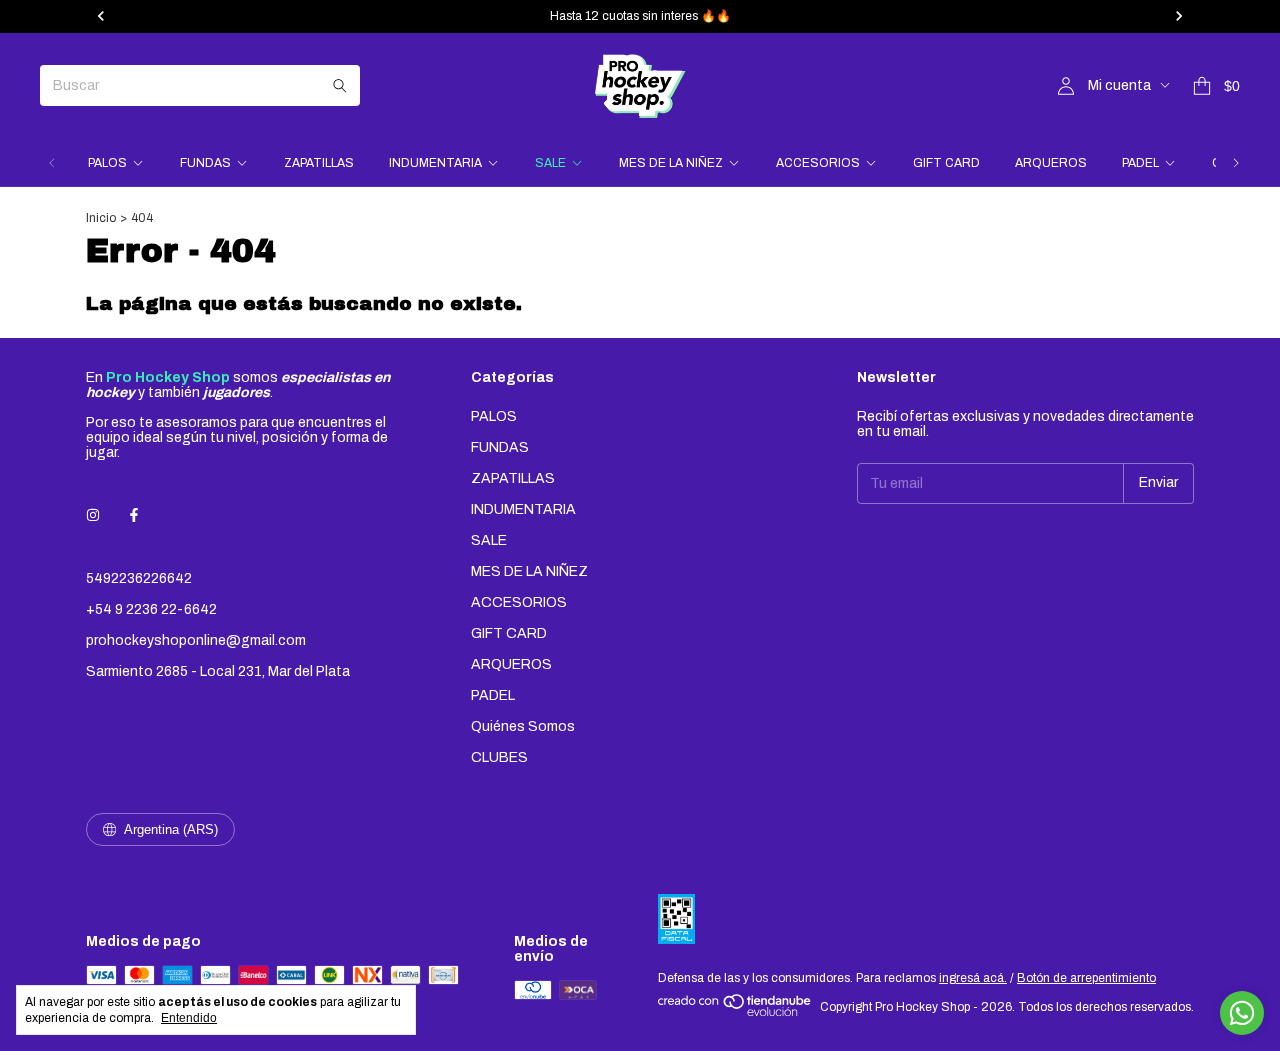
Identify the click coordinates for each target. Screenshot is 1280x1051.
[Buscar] (340, 85)
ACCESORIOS (818, 163)
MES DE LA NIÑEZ (671, 163)
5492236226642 (139, 578)
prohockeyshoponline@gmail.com (196, 640)
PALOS (107, 163)
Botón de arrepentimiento (1086, 978)
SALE (550, 163)
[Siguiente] (1236, 163)
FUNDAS (205, 163)
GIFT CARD (946, 163)
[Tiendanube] (735, 1012)
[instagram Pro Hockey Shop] (93, 515)
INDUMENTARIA (435, 163)
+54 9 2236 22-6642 (151, 609)
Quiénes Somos (523, 726)
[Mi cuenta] (1066, 86)
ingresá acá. (973, 978)
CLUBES (499, 757)
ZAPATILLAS (319, 163)
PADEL (1140, 163)
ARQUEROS (1051, 163)
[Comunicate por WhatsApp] (1242, 1013)
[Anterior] (52, 163)
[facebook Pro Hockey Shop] (134, 515)
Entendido (189, 1018)
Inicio (101, 218)
